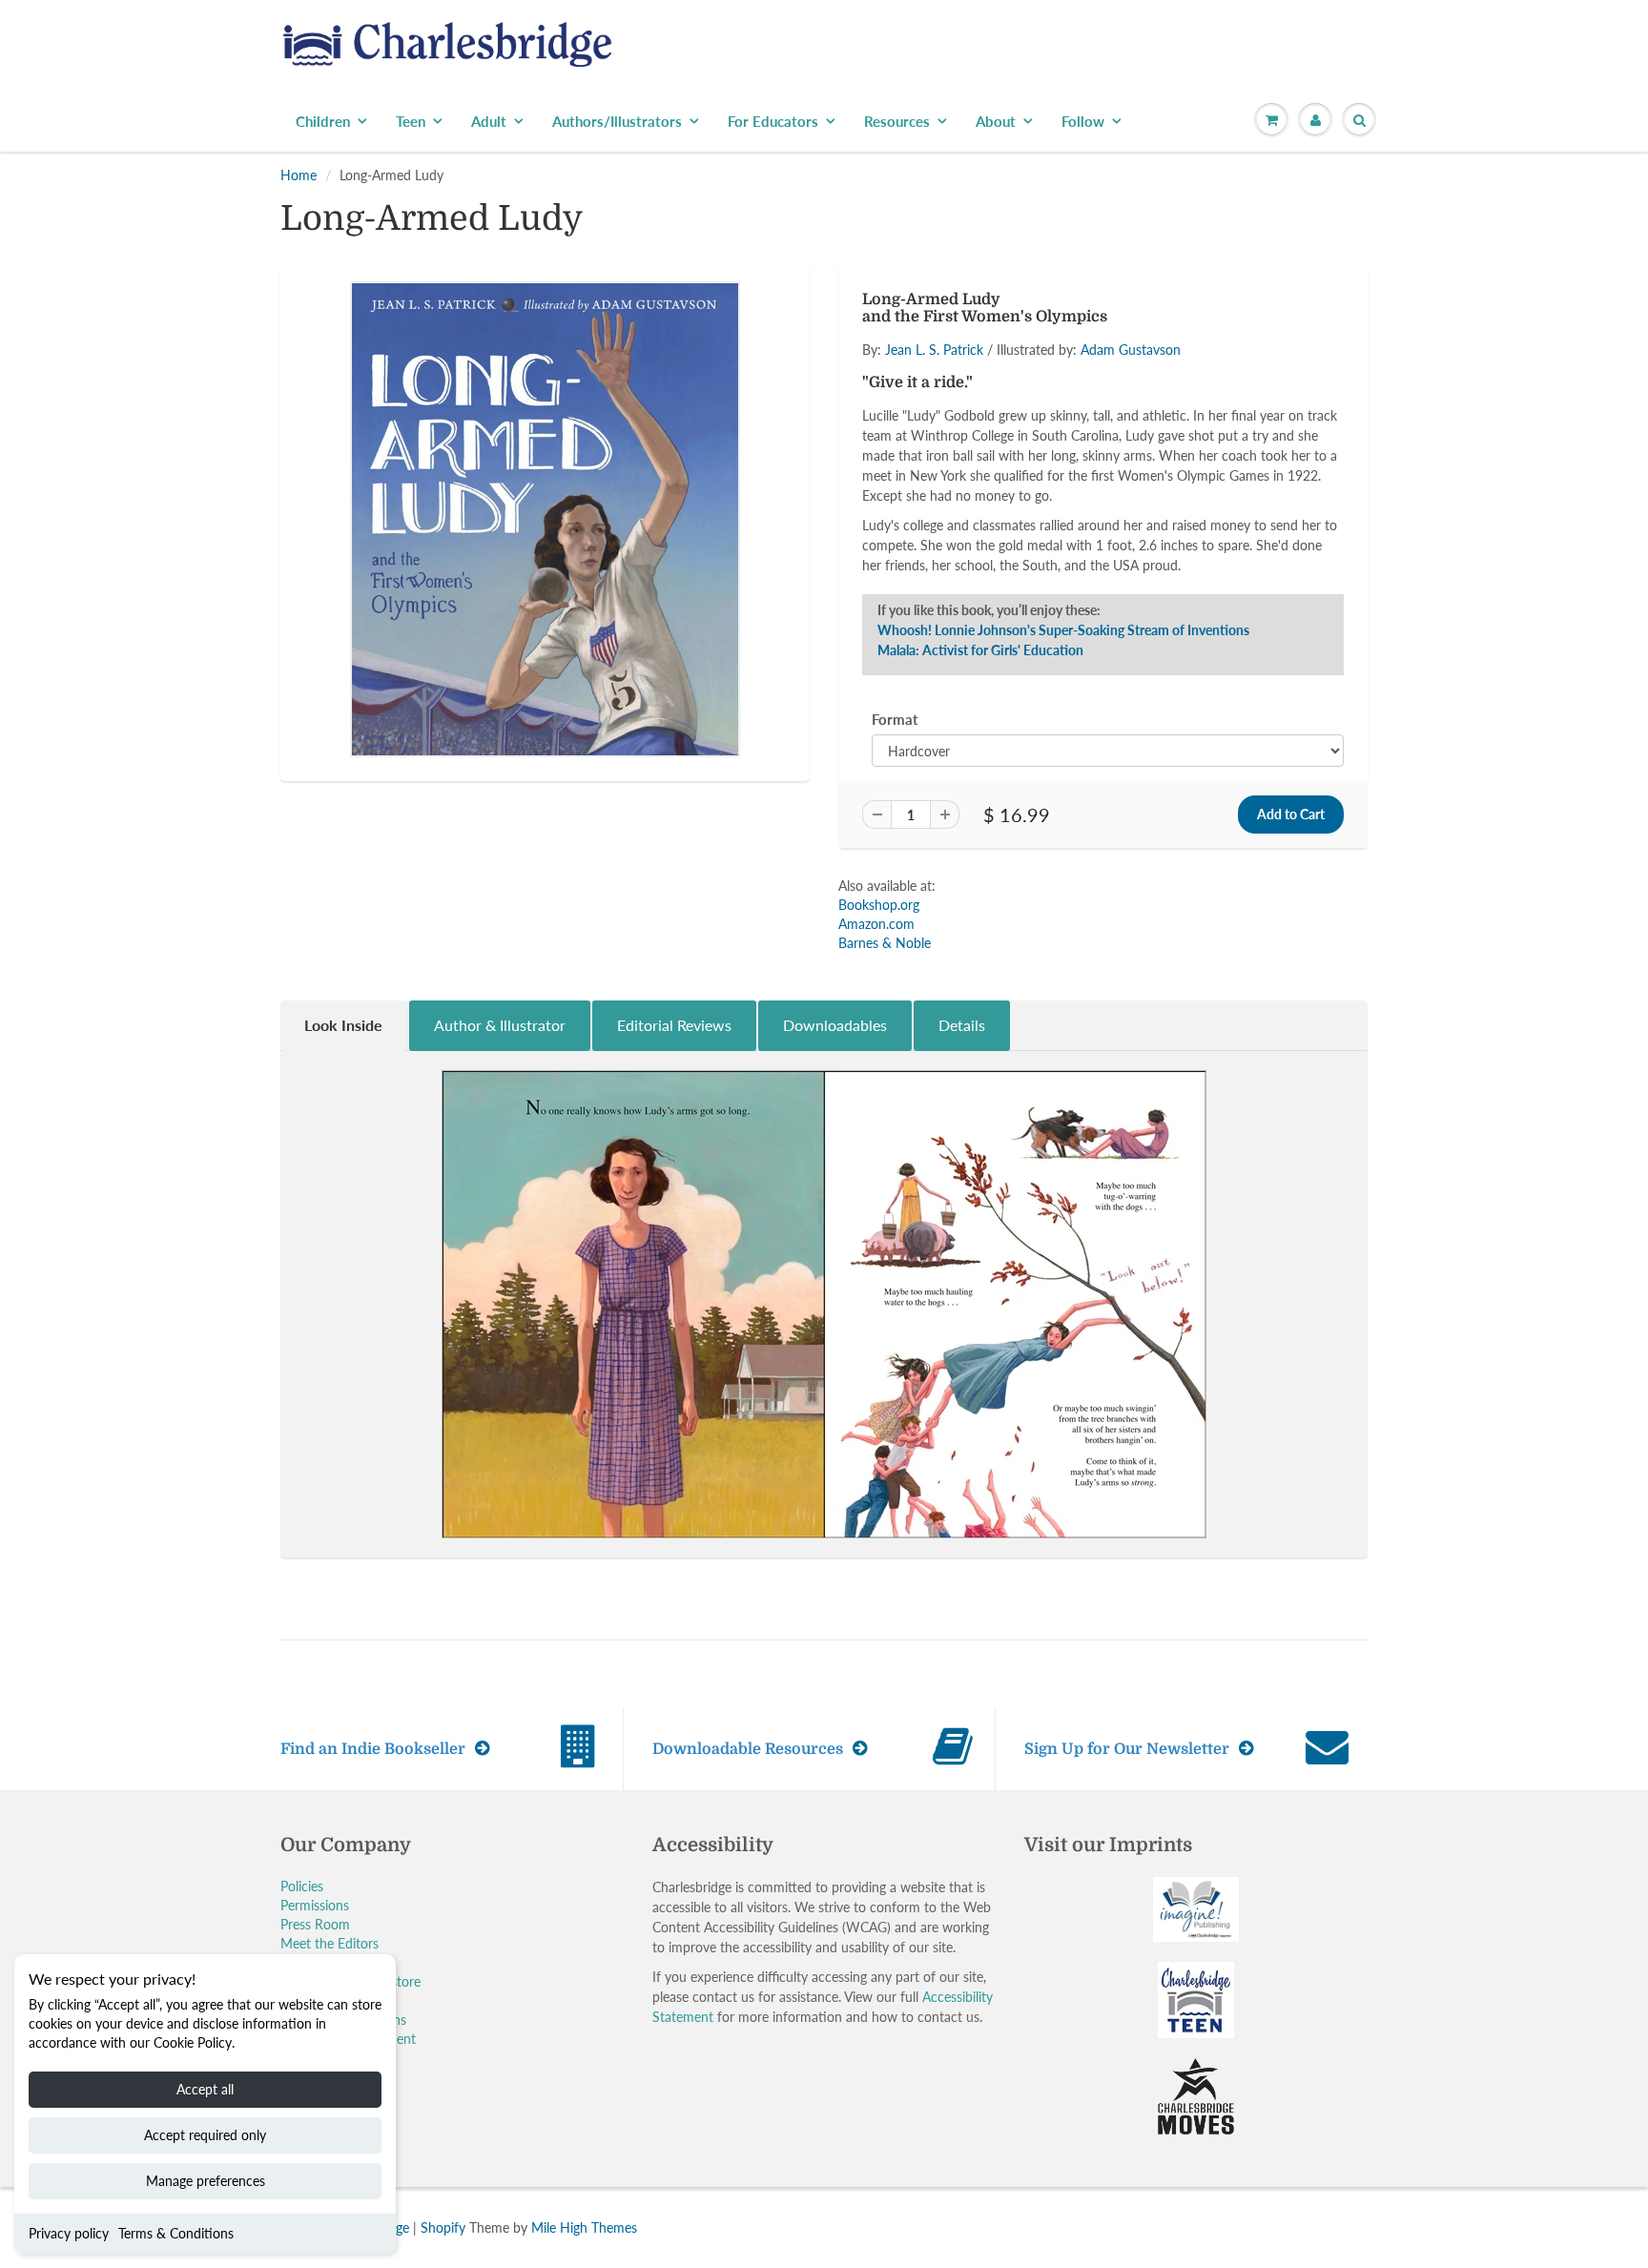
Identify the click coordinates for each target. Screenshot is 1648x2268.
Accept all (205, 2089)
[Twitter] (919, 429)
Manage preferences (206, 2181)
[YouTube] (1106, 429)
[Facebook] (966, 429)
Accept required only (205, 2135)
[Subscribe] (1092, 368)
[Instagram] (1060, 429)
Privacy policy (69, 2233)
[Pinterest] (1013, 429)
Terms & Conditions (176, 2233)
